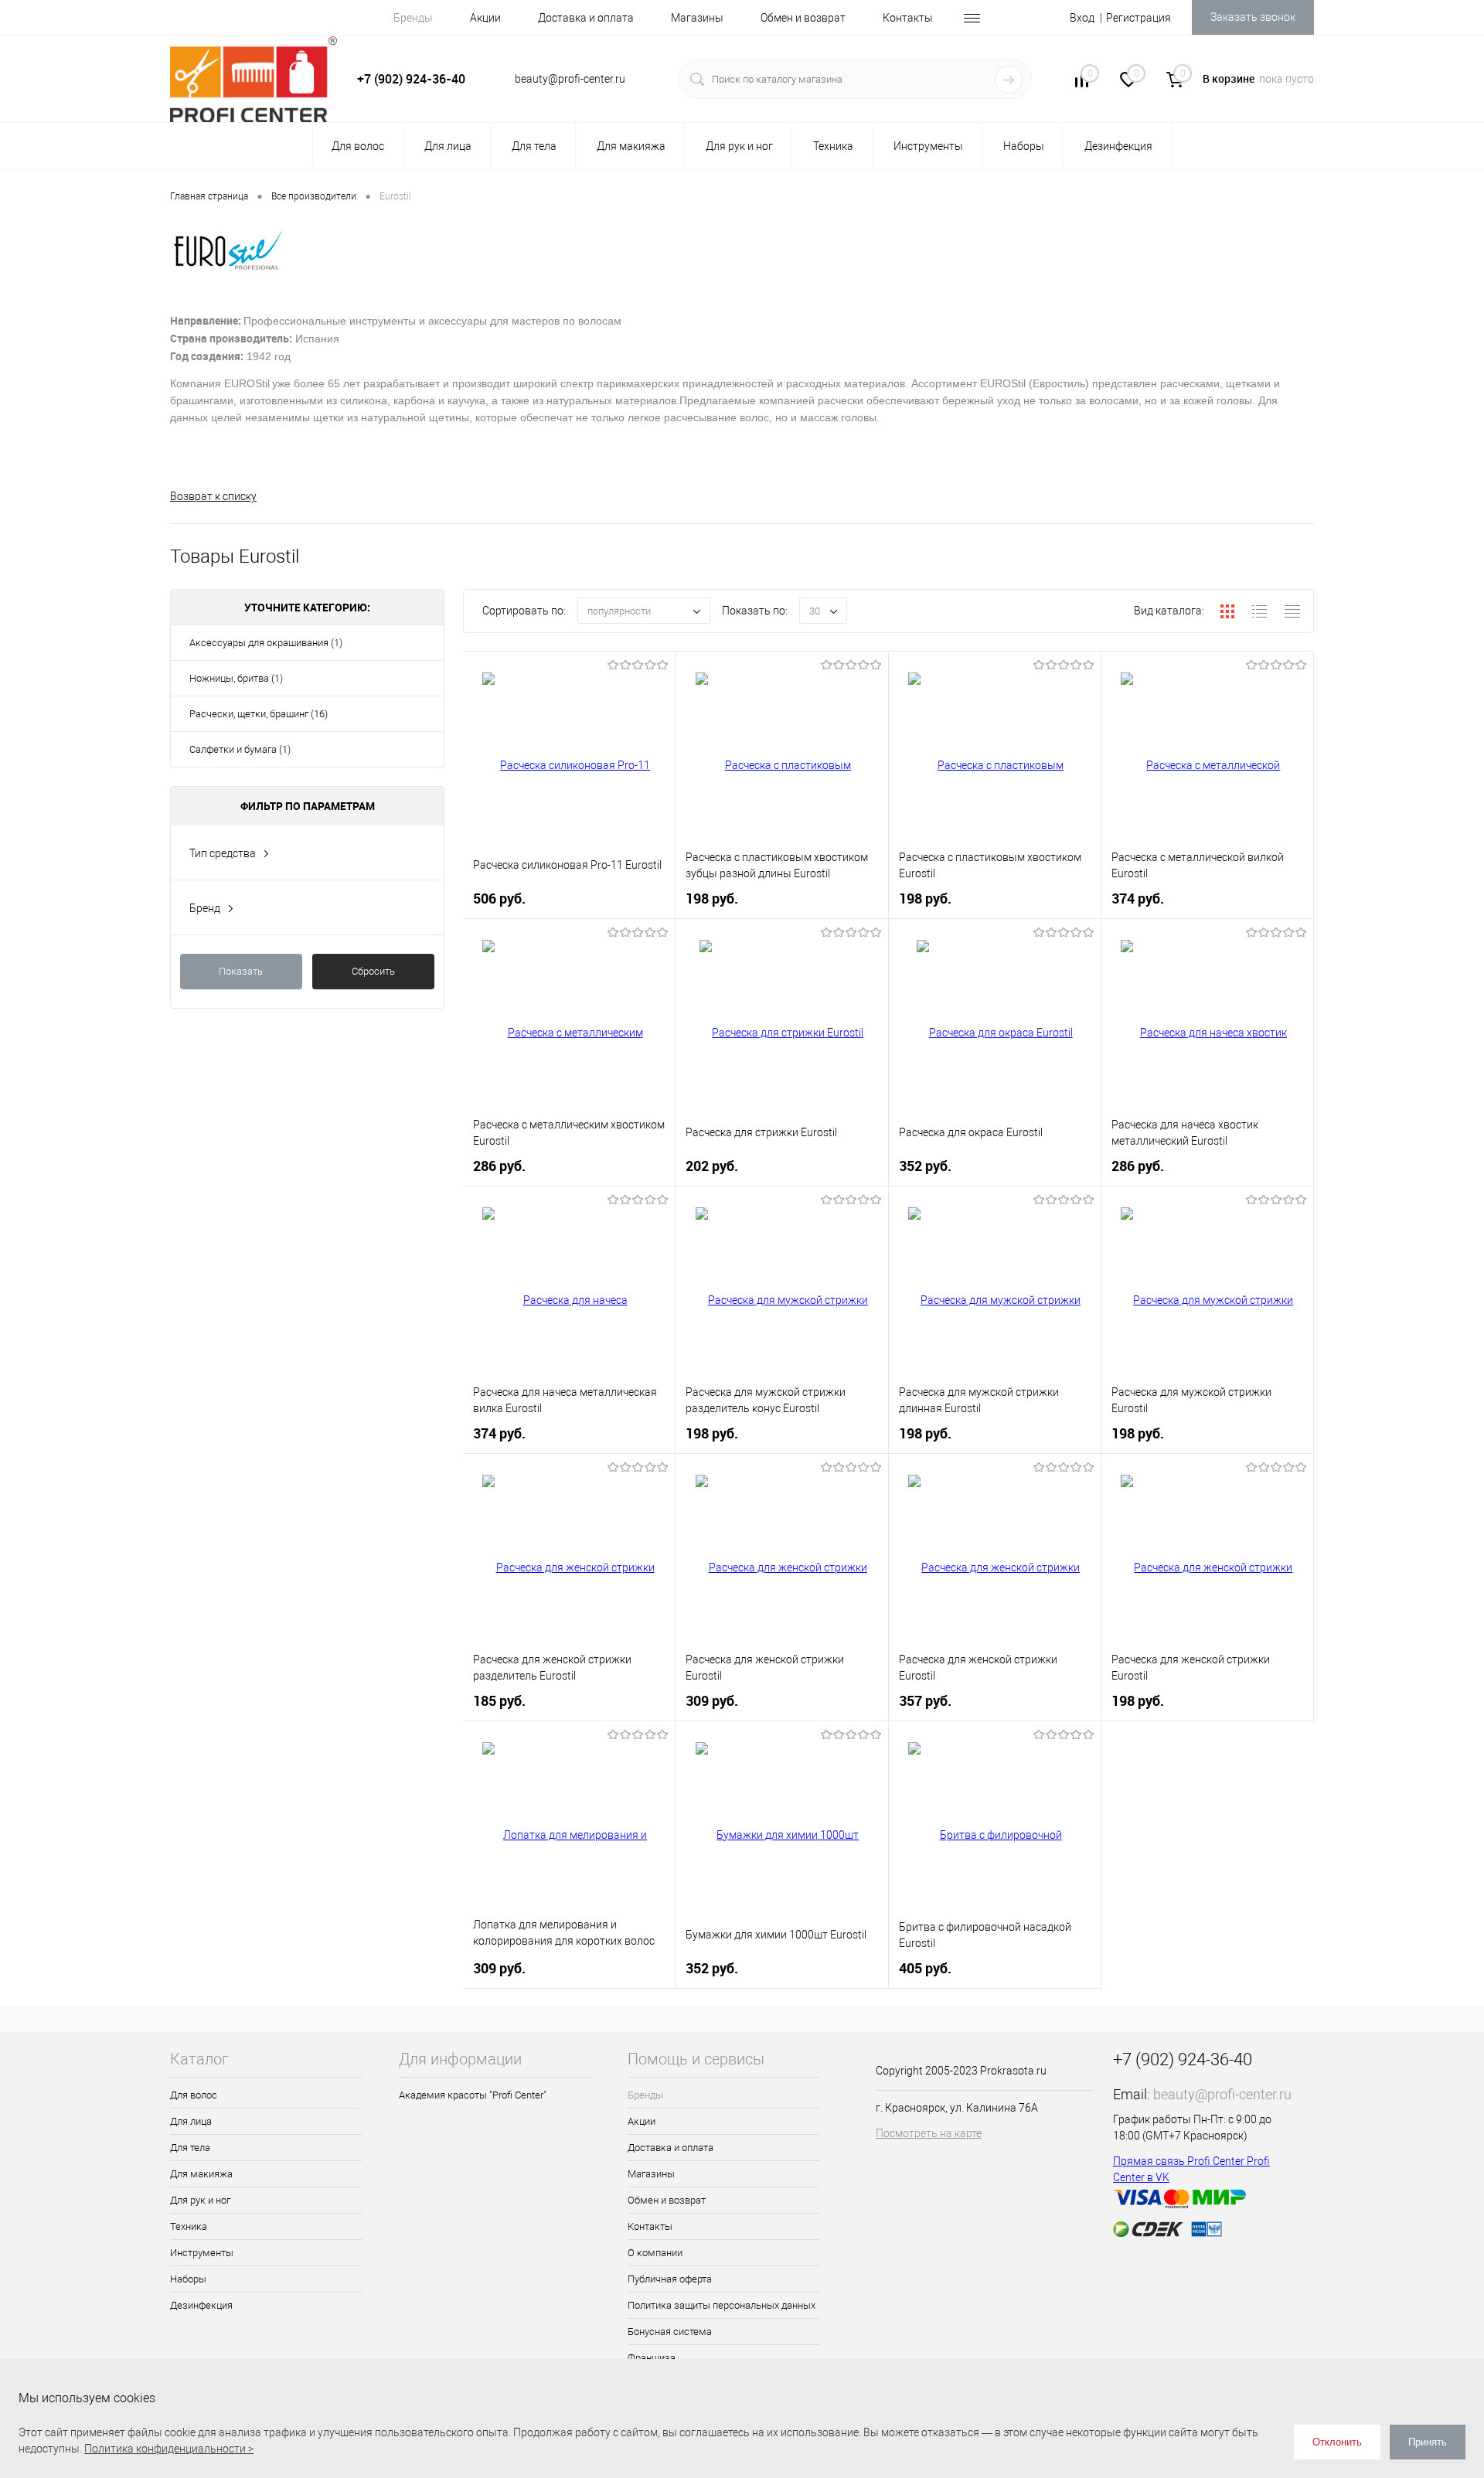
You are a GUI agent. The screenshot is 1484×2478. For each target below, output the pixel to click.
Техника (189, 2226)
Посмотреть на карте (929, 2133)
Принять (1428, 2442)
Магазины (697, 18)
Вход (1082, 18)
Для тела (190, 2148)
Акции (485, 18)
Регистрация (1139, 18)
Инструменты (202, 2253)
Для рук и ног (200, 2200)
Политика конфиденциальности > (169, 2449)
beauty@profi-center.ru (1222, 2094)
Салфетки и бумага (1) (240, 749)
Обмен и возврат (803, 18)
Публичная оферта (670, 2279)
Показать (241, 971)
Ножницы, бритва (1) (236, 678)
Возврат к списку (213, 496)
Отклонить (1337, 2442)
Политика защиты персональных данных (722, 2305)
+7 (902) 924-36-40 (411, 79)
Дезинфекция (201, 2305)
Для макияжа (201, 2174)
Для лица (191, 2121)
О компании (655, 2253)
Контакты (908, 18)
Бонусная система (670, 2332)
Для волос (194, 2095)
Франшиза (652, 2358)
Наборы (188, 2279)
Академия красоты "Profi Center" (473, 2095)
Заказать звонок (1253, 17)
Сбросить (373, 971)
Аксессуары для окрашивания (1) (266, 643)
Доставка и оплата (586, 18)
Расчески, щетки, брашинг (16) (259, 714)
